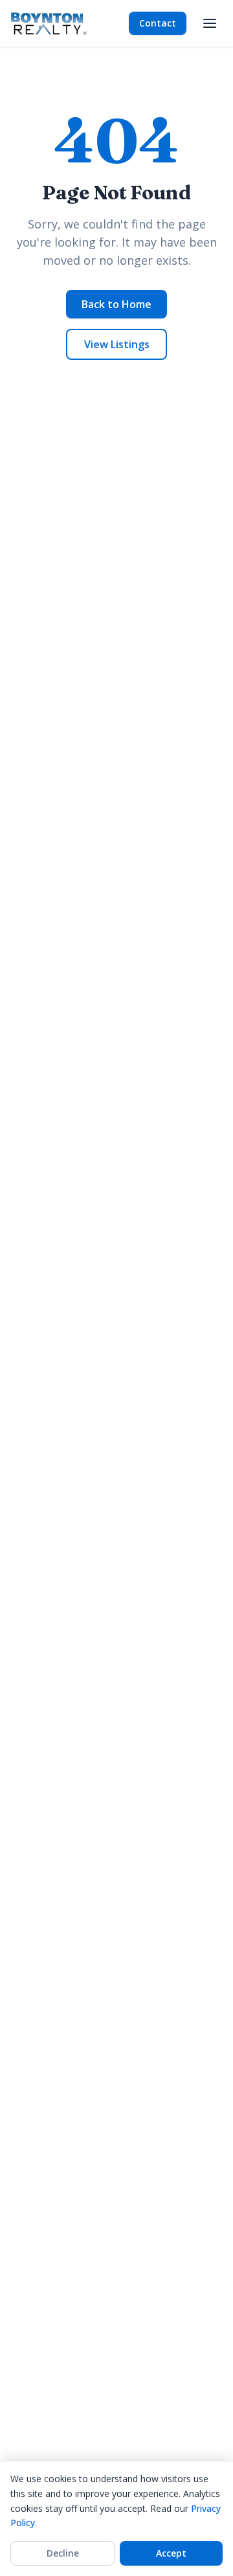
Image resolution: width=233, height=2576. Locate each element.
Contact (158, 23)
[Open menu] (210, 23)
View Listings (117, 344)
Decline (63, 2553)
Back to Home (116, 304)
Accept (171, 2553)
